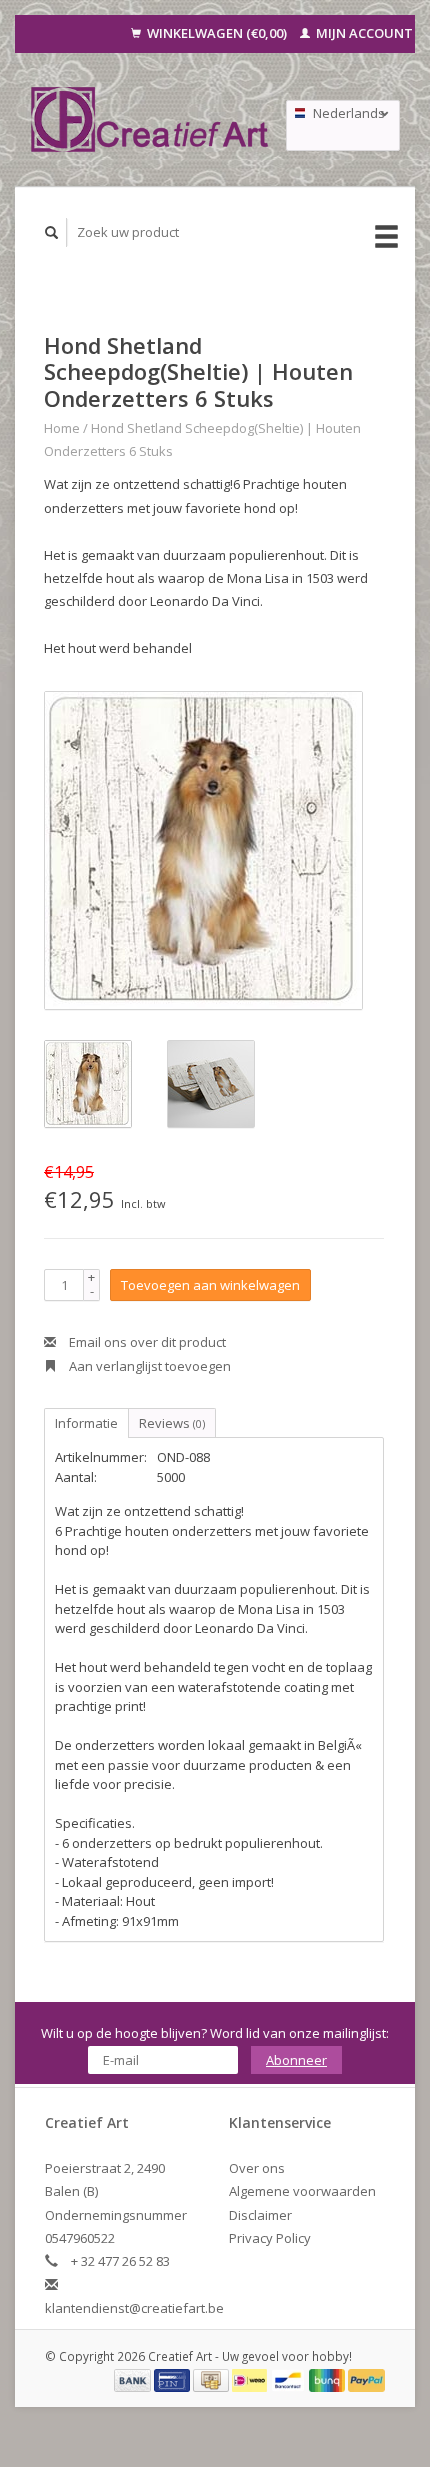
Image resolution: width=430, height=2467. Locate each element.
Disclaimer (260, 2215)
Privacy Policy (270, 2238)
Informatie (86, 1423)
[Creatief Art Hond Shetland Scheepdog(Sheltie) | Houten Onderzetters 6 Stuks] (203, 850)
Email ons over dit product (146, 1342)
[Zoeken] (52, 232)
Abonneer (296, 2060)
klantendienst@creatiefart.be (134, 2308)
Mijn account (363, 33)
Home (62, 428)
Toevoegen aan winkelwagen (210, 1285)
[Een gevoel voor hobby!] (150, 119)
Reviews (172, 1423)
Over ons (257, 2168)
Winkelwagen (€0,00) (217, 33)
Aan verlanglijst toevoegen (148, 1366)
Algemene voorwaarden (302, 2191)
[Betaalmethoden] (134, 2379)
